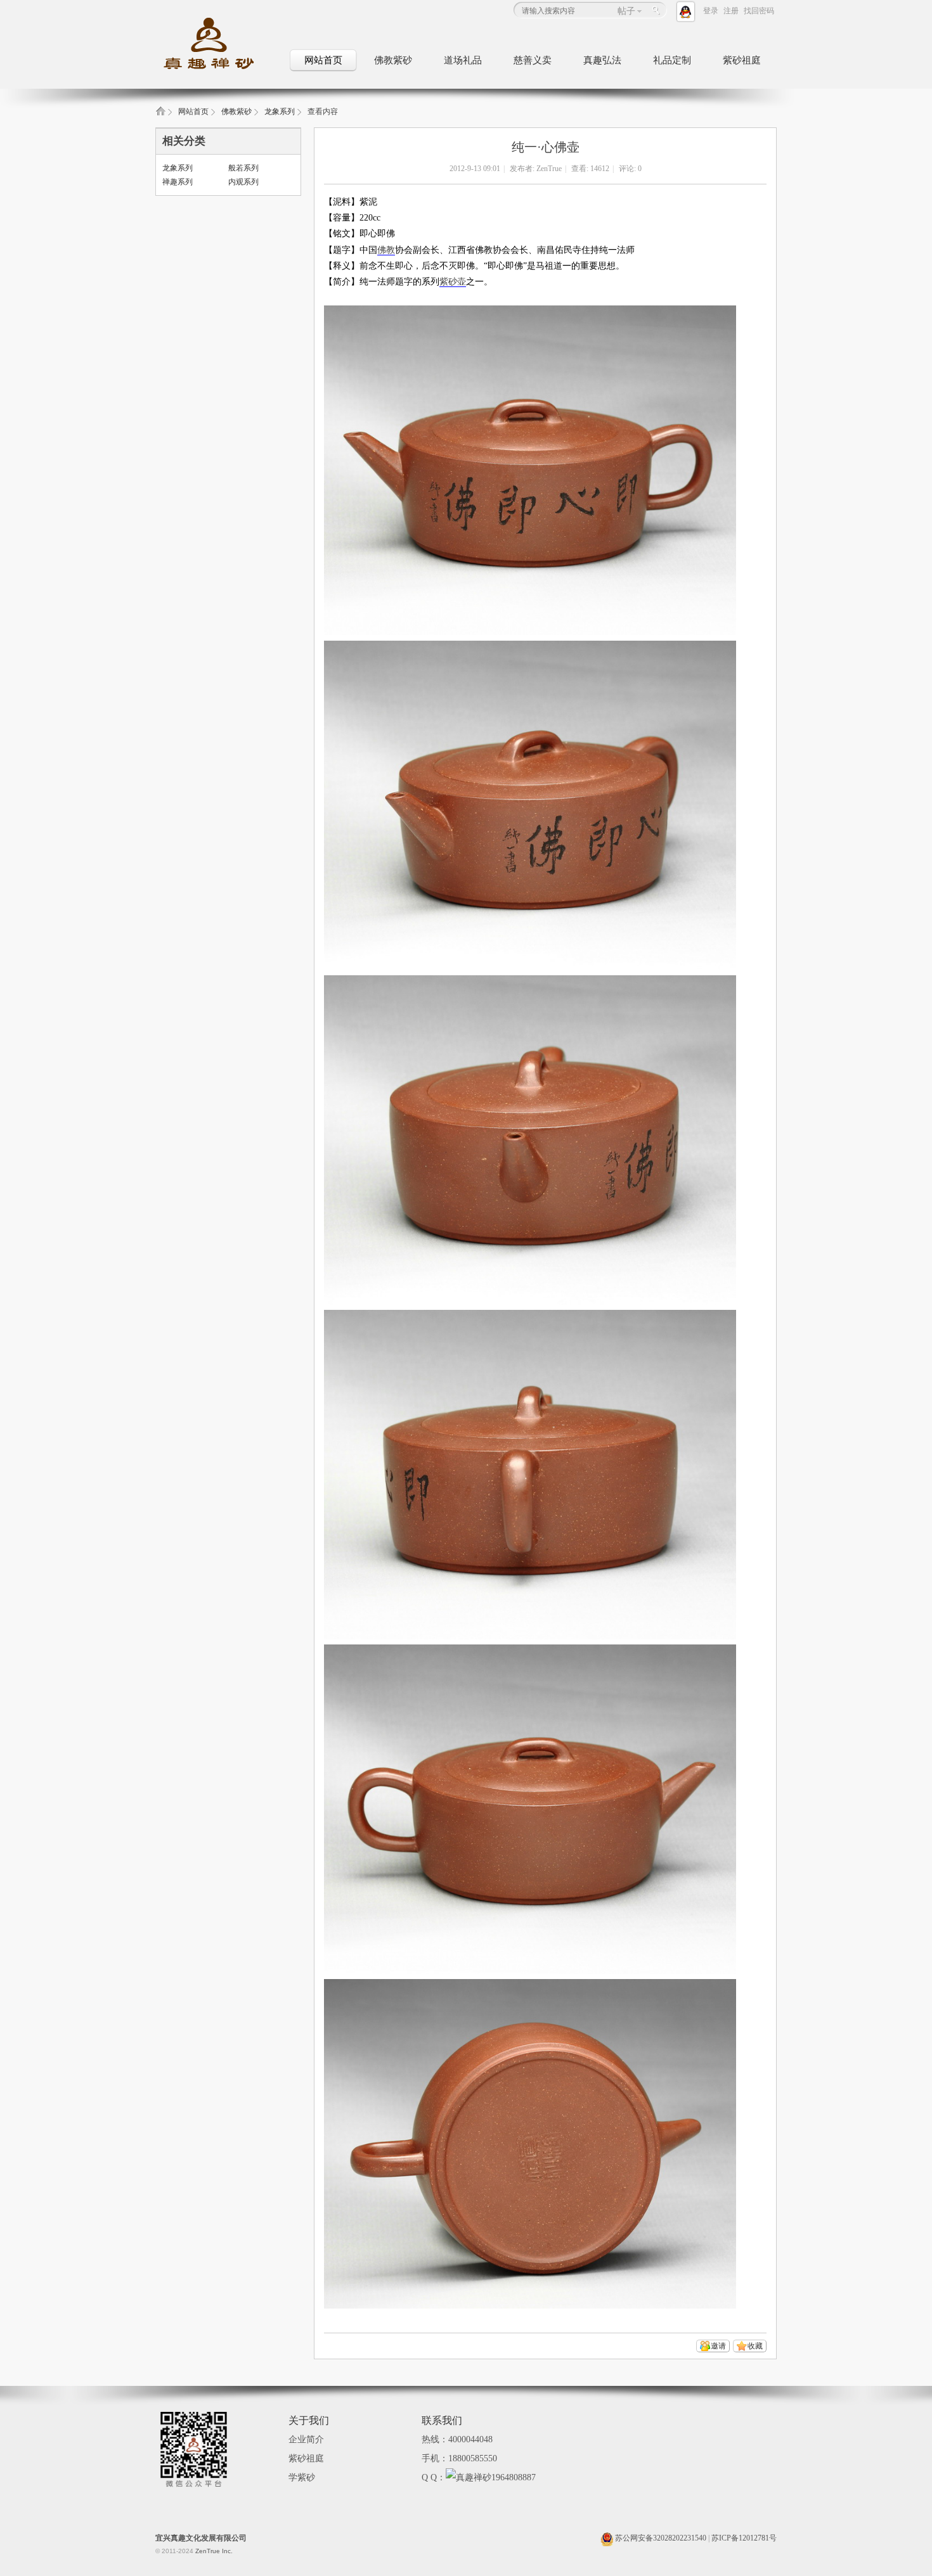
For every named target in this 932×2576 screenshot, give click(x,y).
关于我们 (309, 2420)
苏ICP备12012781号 (744, 2538)
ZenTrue (549, 169)
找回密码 (759, 11)
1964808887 (514, 2477)
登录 (711, 11)
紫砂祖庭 (742, 60)
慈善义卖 (533, 60)
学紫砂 (302, 2477)
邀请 (718, 2346)
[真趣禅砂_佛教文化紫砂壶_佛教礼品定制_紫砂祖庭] (219, 70)
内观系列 (243, 182)
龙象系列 (280, 112)
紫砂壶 (453, 282)
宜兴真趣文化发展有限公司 (201, 2538)
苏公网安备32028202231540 (660, 2538)
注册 (731, 11)
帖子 (626, 11)
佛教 (386, 250)
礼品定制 (672, 60)
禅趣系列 (178, 182)
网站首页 (323, 60)
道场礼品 (463, 60)
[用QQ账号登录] (688, 11)
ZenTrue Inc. (214, 2551)
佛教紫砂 (393, 60)
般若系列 (243, 168)
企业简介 (306, 2439)
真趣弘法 (602, 60)
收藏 (755, 2346)
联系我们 (442, 2420)
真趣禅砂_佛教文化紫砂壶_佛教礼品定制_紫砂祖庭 (160, 115)
